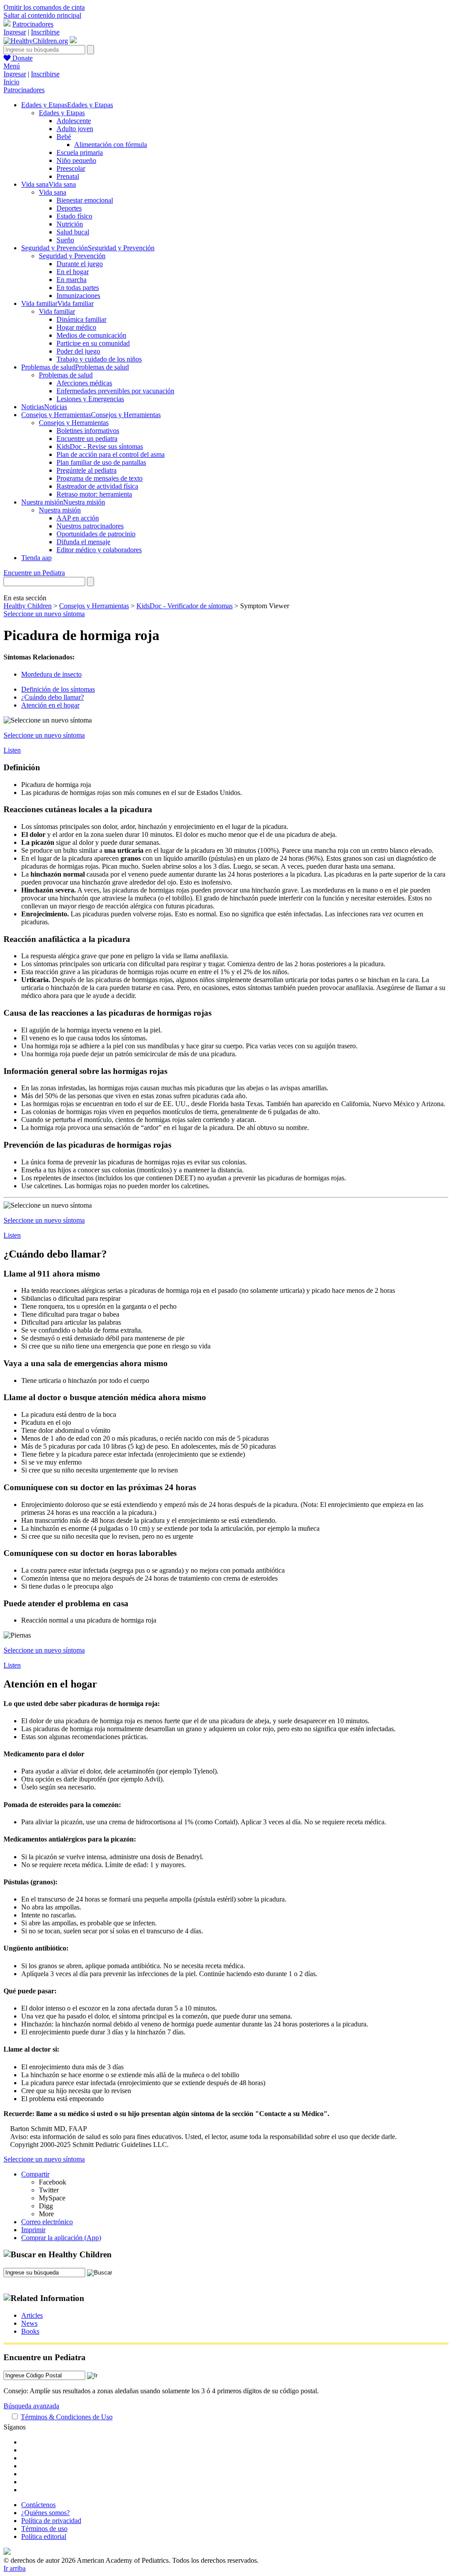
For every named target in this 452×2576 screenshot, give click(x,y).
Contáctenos (38, 2505)
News (29, 2323)
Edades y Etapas (62, 113)
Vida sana (53, 192)
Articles (32, 2315)
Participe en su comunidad (93, 343)
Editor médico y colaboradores (99, 550)
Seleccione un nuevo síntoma (44, 614)
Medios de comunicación (91, 335)
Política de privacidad (51, 2521)
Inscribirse (45, 32)
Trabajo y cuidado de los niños (99, 359)
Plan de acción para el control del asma (111, 454)
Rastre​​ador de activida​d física (97, 486)
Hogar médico (76, 327)
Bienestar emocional (85, 200)
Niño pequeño (76, 160)
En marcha (72, 280)
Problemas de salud (66, 375)
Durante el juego (80, 264)
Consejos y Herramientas (74, 423)
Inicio (11, 82)
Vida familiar (57, 311)
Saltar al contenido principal (42, 15)
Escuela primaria (80, 153)
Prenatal (68, 176)
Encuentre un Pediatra (34, 573)
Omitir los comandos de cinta (44, 7)
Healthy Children (28, 606)
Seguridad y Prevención (72, 256)
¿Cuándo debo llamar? (53, 697)
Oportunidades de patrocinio (96, 534)
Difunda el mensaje (83, 542)
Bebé (64, 137)
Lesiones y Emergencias (90, 399)
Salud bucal (73, 232)
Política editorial (44, 2536)
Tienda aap (36, 558)
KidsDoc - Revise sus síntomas (100, 446)
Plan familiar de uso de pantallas (101, 462)
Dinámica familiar (81, 319)
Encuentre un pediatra (87, 439)
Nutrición (70, 224)
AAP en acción (78, 518)
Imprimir (33, 2230)
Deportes (69, 208)
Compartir (35, 2174)
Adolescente (74, 121)
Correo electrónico (47, 2222)
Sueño (65, 240)
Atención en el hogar (50, 705)
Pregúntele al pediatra (87, 470)
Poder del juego (78, 351)
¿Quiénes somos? (45, 2513)
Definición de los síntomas (58, 689)
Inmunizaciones (78, 296)
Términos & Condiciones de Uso (67, 2417)
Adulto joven (75, 129)
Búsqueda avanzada (31, 2406)
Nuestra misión (60, 510)
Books (30, 2331)
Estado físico (74, 216)
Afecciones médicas (84, 383)
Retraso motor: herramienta (94, 494)
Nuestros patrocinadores (90, 526)
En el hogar (73, 272)
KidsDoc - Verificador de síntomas (185, 606)
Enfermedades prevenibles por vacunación (115, 391)
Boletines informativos (88, 431)
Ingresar (15, 32)
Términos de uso (44, 2529)
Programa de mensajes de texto (100, 478)
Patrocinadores (33, 24)
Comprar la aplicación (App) (61, 2238)
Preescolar (71, 168)
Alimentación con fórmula (111, 145)
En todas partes (78, 288)
